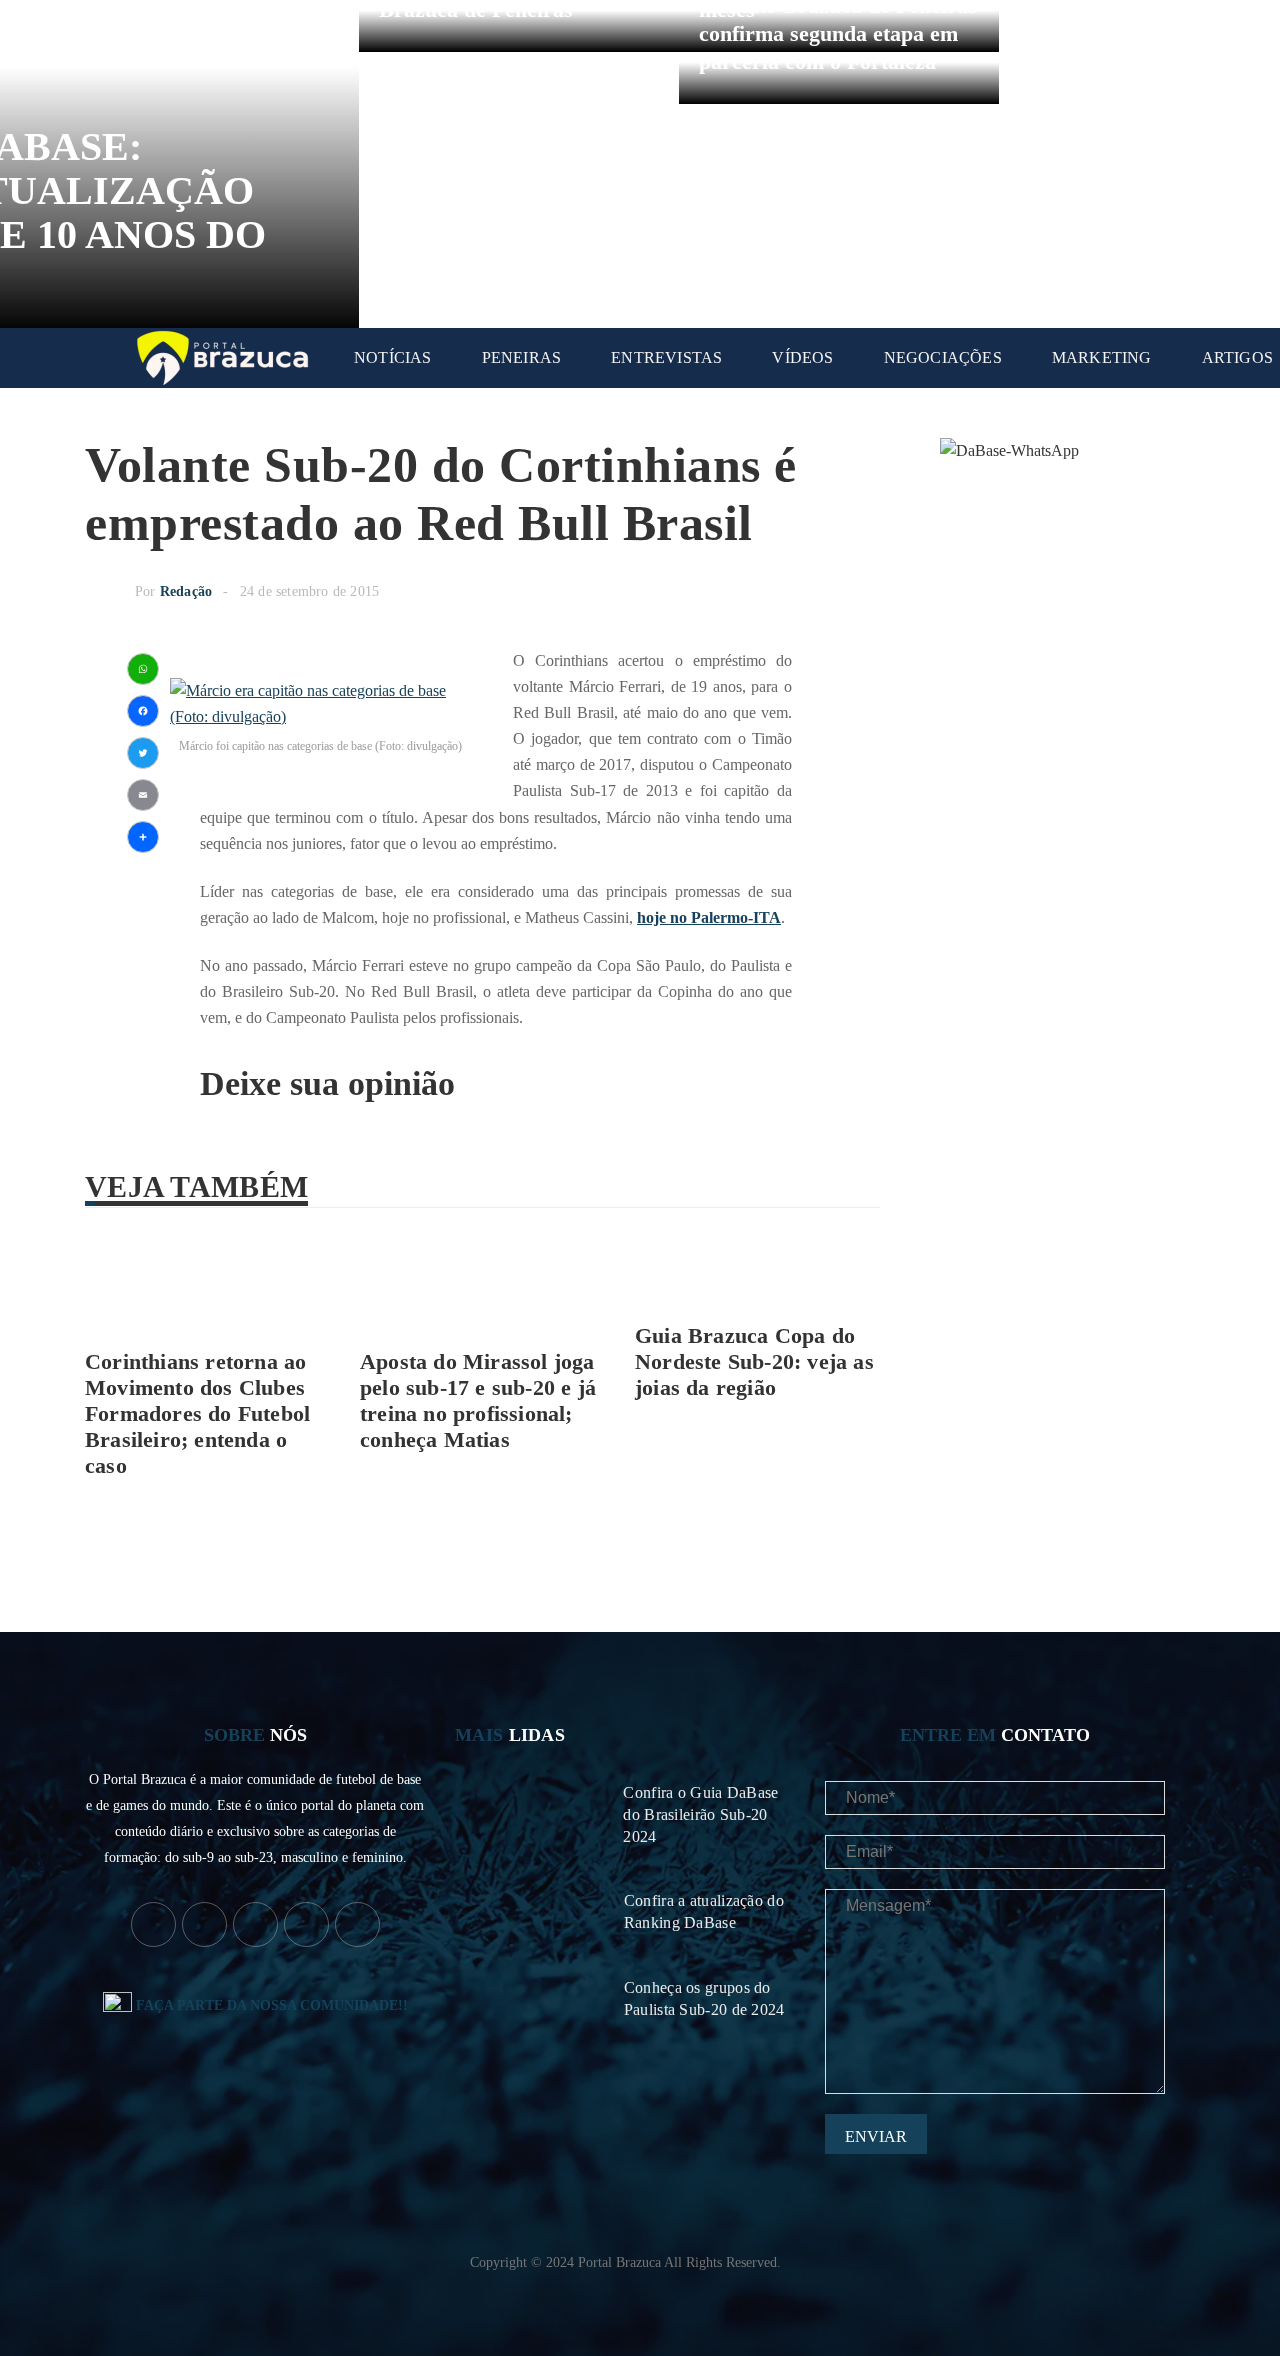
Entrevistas (666, 357)
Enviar (876, 2136)
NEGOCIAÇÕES (943, 357)
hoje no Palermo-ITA (709, 917)
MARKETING (1102, 357)
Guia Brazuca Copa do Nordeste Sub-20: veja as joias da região (754, 1361)
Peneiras (522, 357)
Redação (186, 591)
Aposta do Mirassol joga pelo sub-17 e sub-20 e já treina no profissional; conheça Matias (478, 1400)
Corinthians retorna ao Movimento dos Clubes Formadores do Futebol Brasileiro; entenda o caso (197, 1413)
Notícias (393, 357)
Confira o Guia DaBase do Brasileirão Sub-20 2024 (700, 1814)
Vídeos (802, 357)
